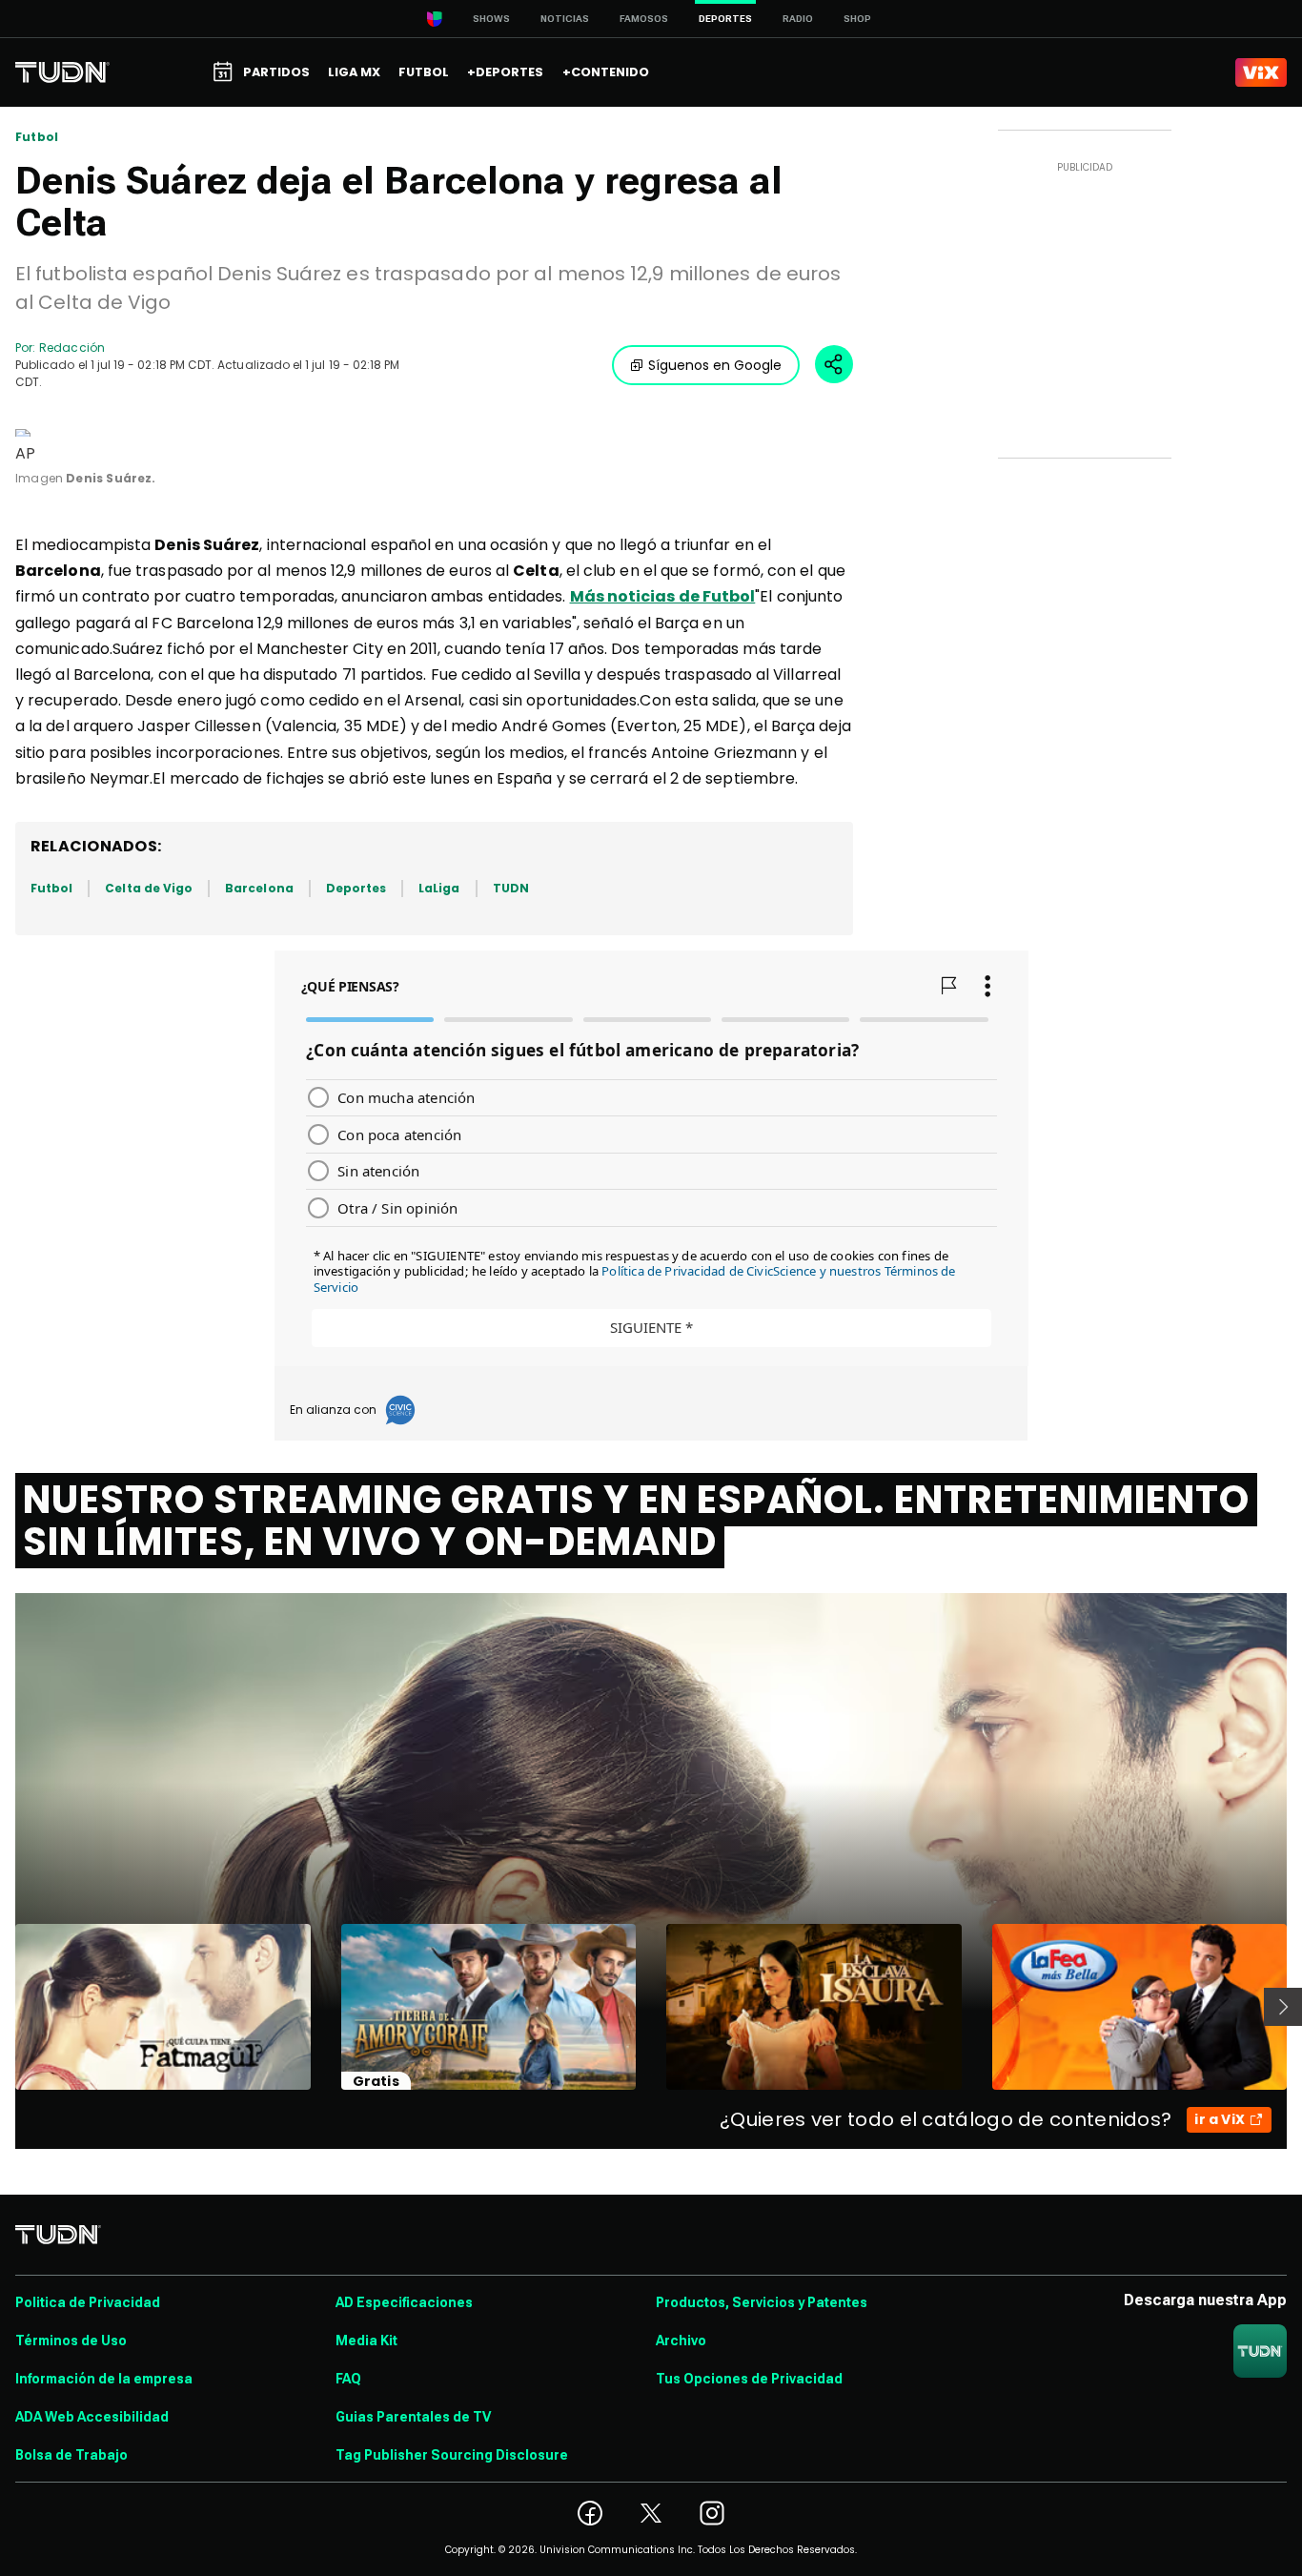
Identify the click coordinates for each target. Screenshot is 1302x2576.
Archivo (681, 2341)
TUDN (511, 888)
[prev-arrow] (3, 2007)
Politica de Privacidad (88, 2302)
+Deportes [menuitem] (505, 72)
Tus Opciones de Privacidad (749, 2379)
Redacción (72, 348)
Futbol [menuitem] (424, 72)
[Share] (834, 364)
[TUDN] (62, 72)
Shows (491, 19)
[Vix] (1261, 72)
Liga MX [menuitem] (354, 72)
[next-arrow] (1283, 2007)
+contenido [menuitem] (606, 72)
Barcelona (259, 888)
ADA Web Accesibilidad (92, 2417)
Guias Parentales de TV (413, 2417)
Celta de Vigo (149, 888)
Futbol (37, 137)
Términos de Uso (71, 2341)
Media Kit (366, 2341)
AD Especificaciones (404, 2302)
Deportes (356, 888)
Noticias (565, 19)
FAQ (348, 2379)
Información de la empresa (104, 2379)
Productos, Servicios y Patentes (762, 2302)
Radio (798, 19)
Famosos (644, 19)
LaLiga (439, 888)
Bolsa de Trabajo (71, 2455)
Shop (857, 19)
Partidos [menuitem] (276, 72)
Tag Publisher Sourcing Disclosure (452, 2455)
